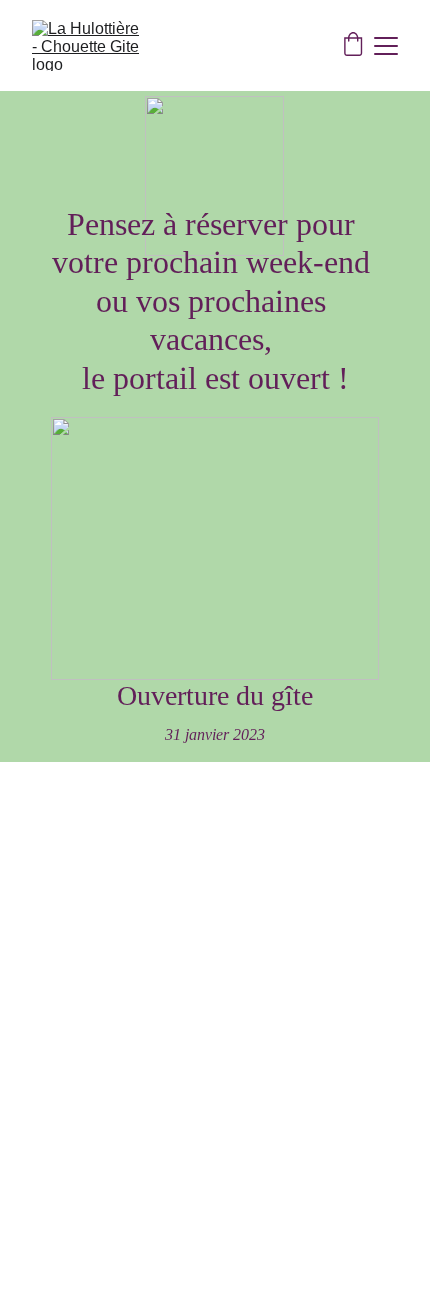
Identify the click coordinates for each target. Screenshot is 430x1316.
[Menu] (386, 46)
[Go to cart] (353, 46)
